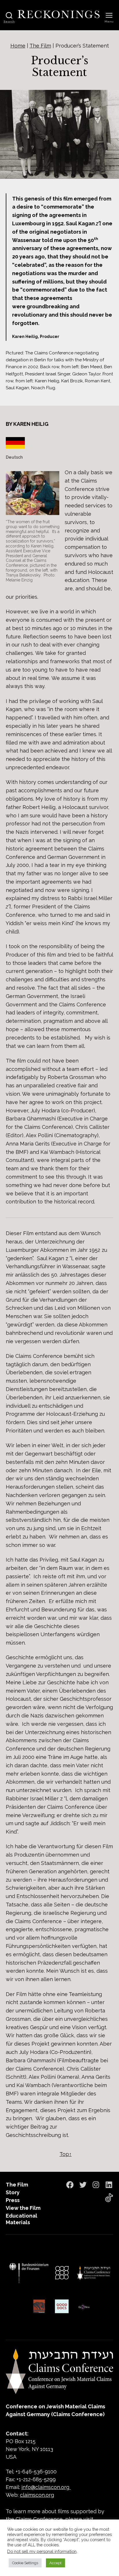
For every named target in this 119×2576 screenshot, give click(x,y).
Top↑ (66, 2154)
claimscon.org (37, 2495)
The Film (40, 46)
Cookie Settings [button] (25, 2563)
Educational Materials (22, 2219)
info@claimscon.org (45, 2487)
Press (13, 2200)
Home (18, 46)
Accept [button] (55, 2563)
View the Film (23, 2208)
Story (13, 2192)
